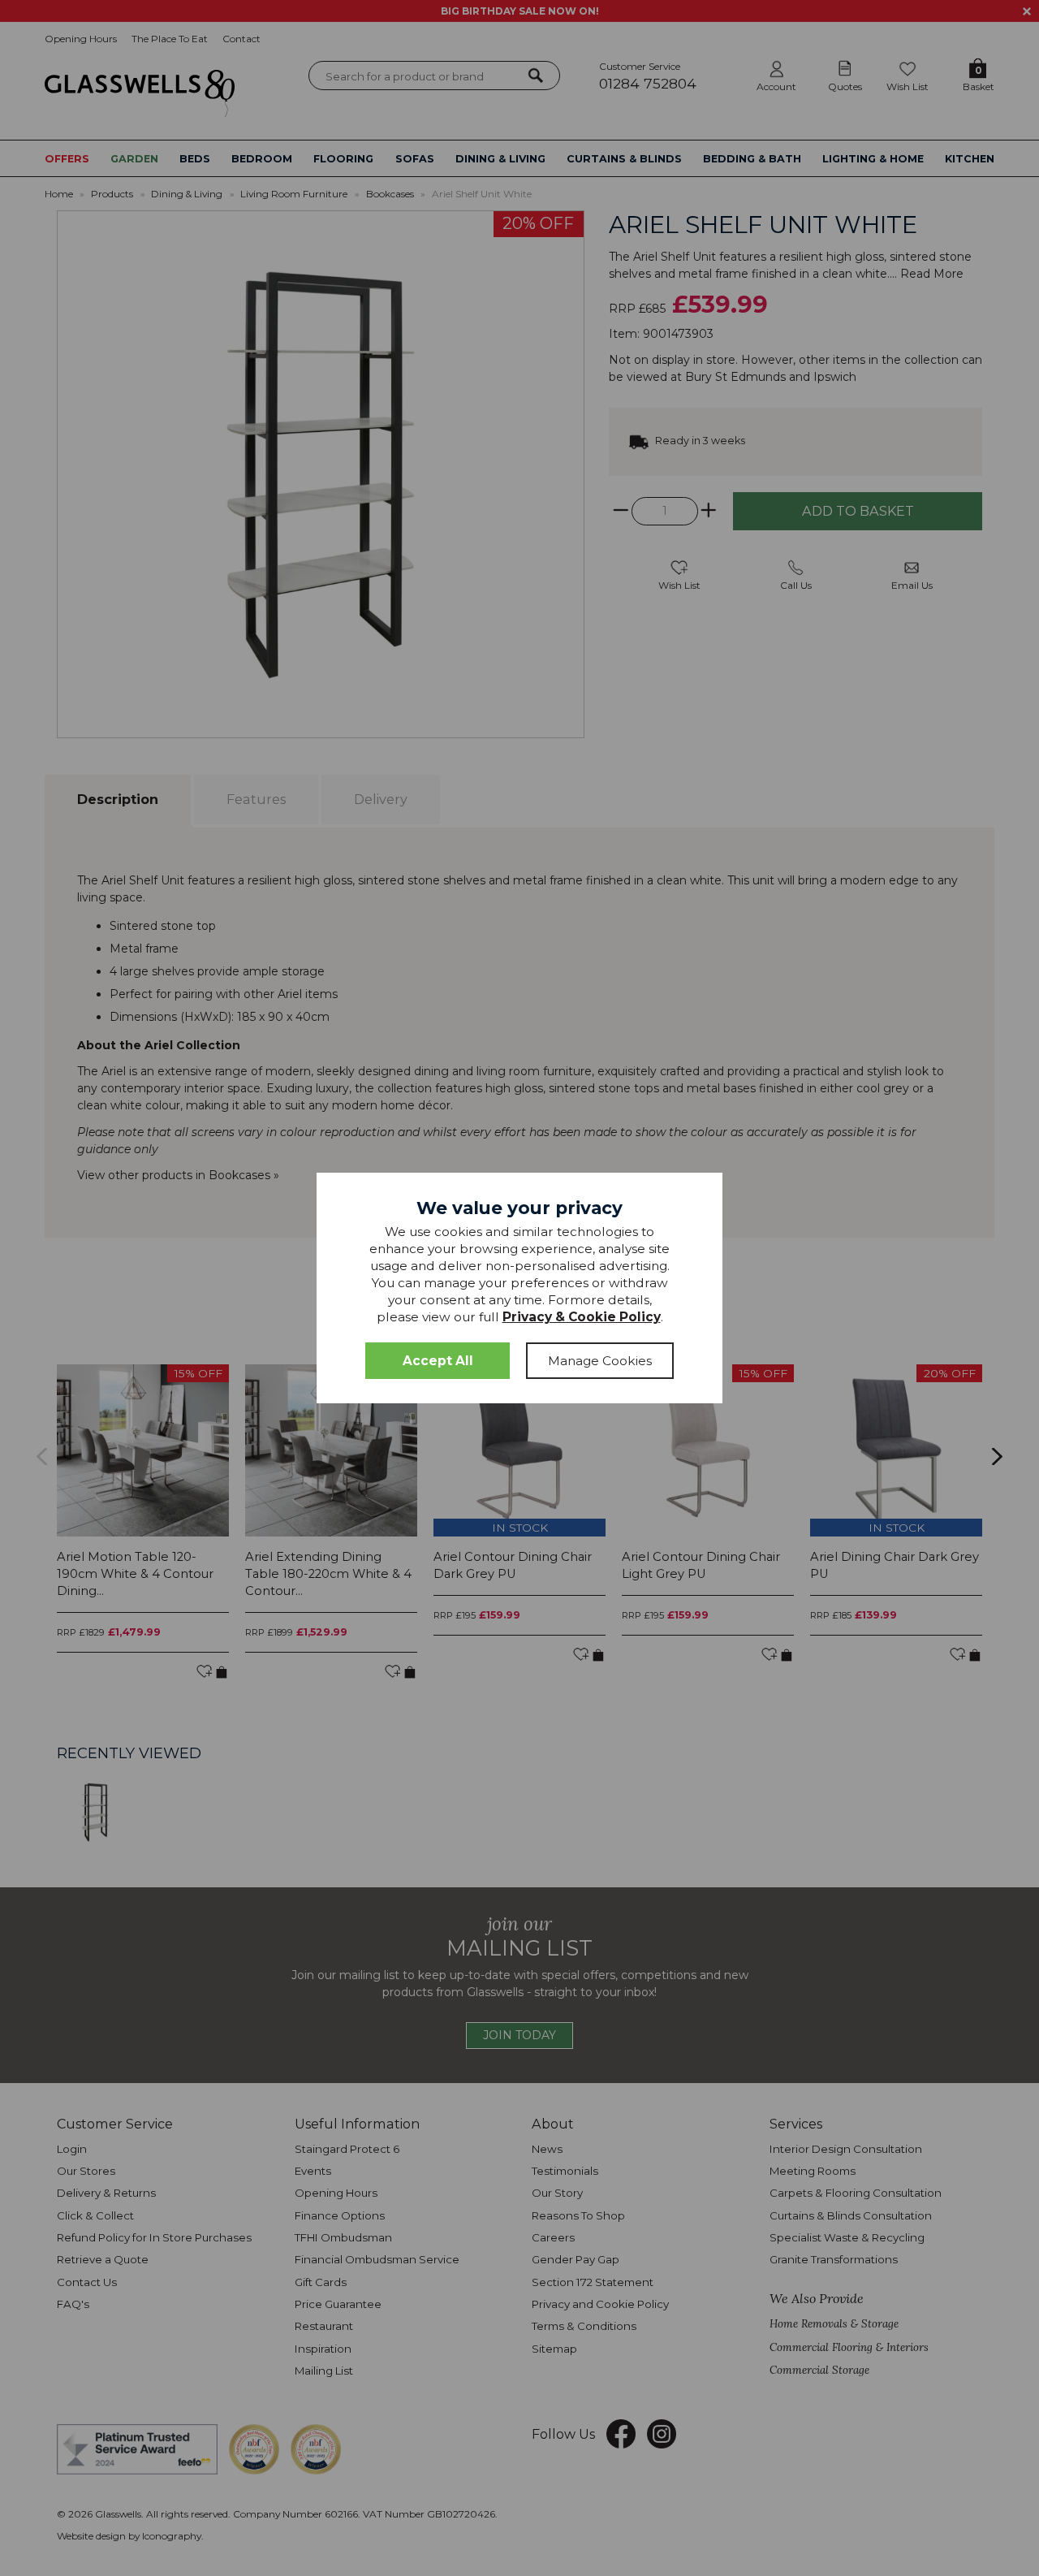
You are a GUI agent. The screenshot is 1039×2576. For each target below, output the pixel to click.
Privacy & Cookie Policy (582, 1317)
